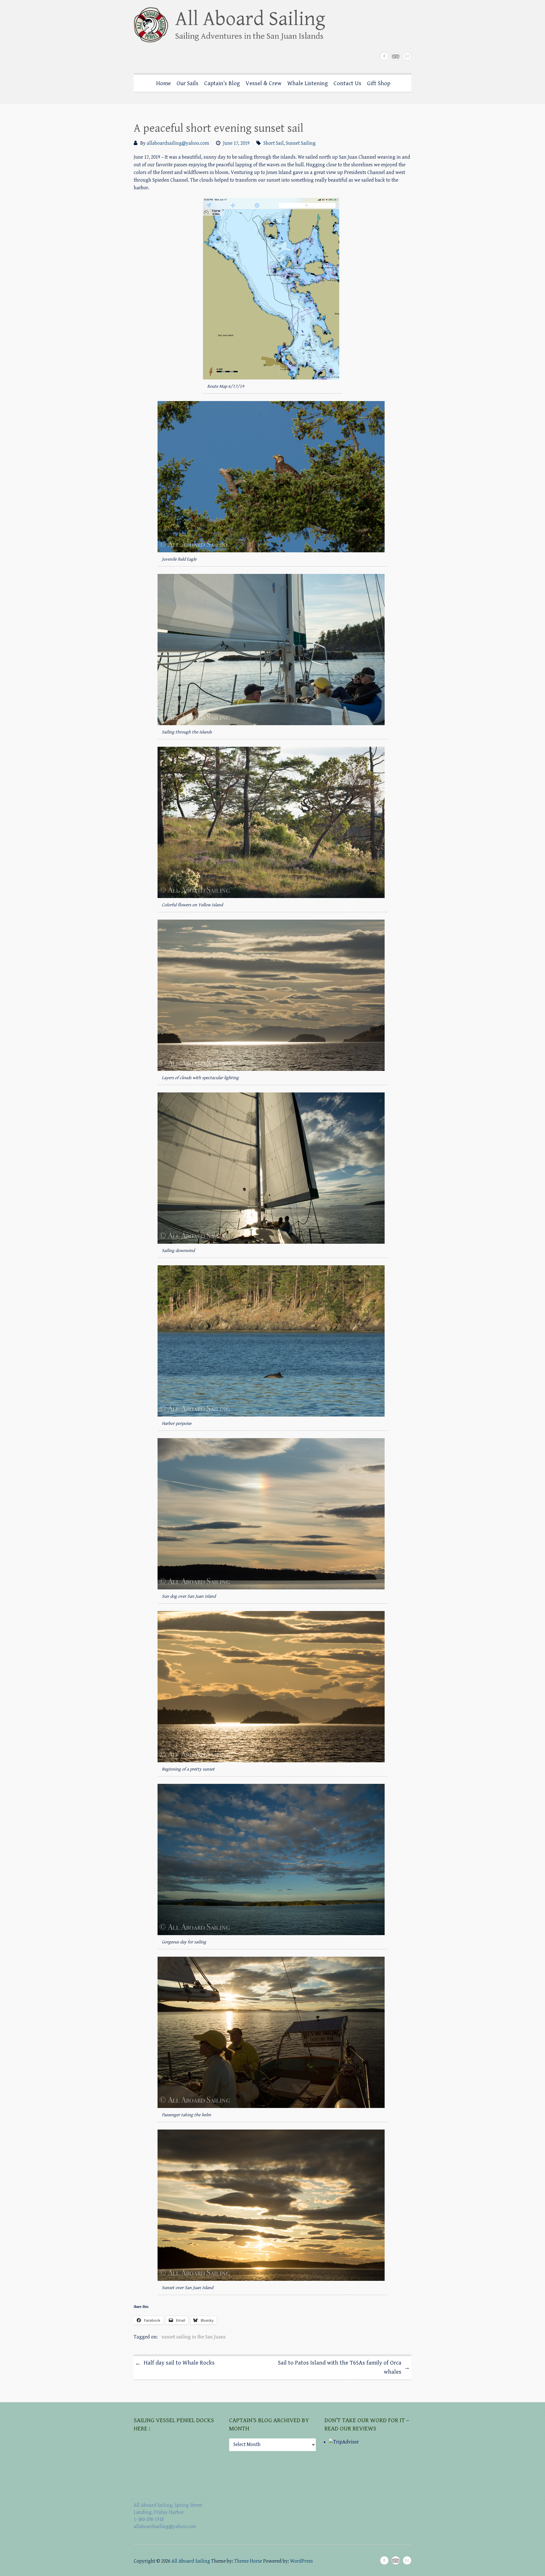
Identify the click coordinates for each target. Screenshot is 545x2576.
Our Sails (187, 83)
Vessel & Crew (264, 83)
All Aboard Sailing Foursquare (396, 56)
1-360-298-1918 (149, 2519)
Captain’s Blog (222, 83)
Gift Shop (379, 83)
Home (163, 83)
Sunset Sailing (301, 143)
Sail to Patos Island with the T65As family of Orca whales (344, 2367)
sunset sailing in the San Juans (194, 2337)
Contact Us (347, 83)
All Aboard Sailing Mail (407, 56)
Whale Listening (308, 83)
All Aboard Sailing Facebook (384, 56)
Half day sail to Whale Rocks (175, 2363)
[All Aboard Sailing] (235, 27)
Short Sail (273, 143)
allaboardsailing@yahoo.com (178, 143)
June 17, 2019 (236, 143)
